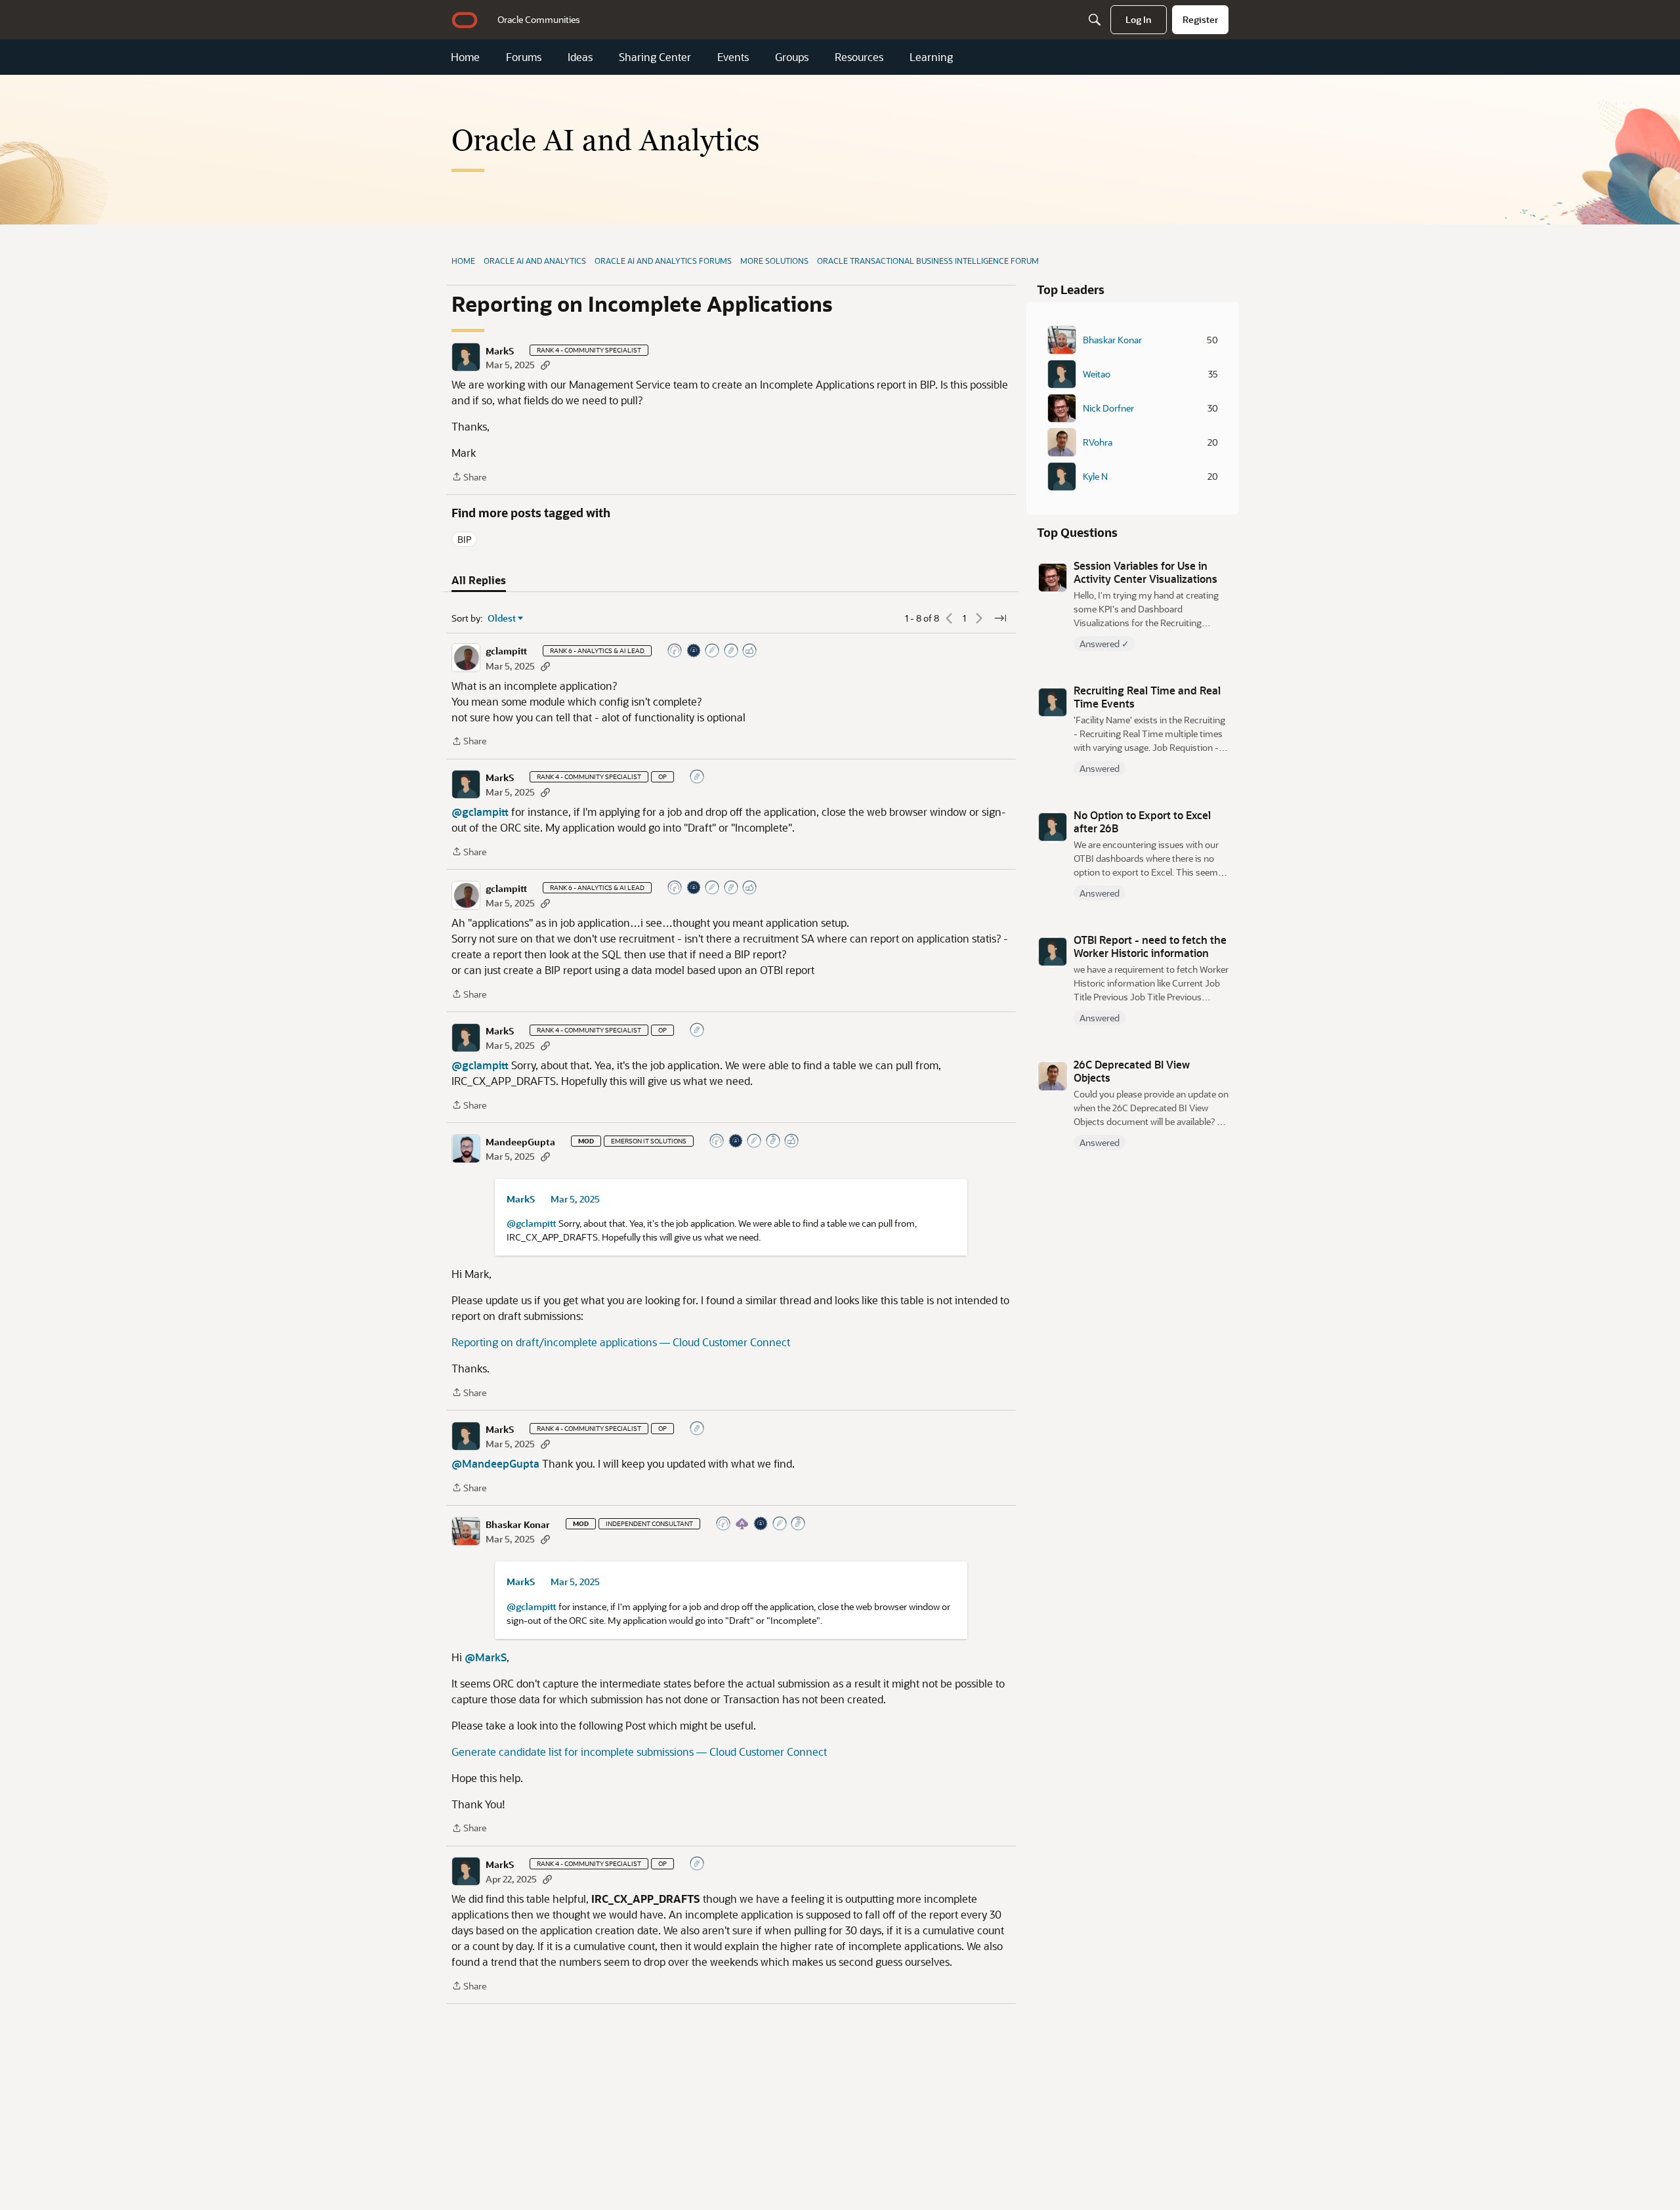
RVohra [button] (1098, 442)
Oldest (502, 618)
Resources (859, 57)
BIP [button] (464, 539)
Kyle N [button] (1095, 477)
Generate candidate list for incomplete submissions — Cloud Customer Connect (639, 1752)
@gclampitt (480, 812)
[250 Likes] (792, 1142)
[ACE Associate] (743, 1524)
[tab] (479, 580)
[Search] (1095, 20)
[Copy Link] (545, 365)
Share (469, 478)
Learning (931, 57)
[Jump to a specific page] (1000, 618)
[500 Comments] (774, 1142)
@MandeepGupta (495, 1463)
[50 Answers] (755, 1142)
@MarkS (486, 1657)
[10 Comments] (732, 651)
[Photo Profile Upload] (694, 651)
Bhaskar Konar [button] (518, 1525)
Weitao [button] (1097, 374)
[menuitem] (539, 20)
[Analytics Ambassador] (675, 651)
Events (733, 57)
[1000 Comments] (799, 1524)
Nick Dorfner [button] (1108, 408)
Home (465, 57)
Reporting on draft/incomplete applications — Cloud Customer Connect (621, 1342)
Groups (792, 57)
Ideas (580, 57)
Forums (524, 57)
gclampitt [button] (506, 651)
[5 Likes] (750, 651)
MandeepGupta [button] (520, 1142)
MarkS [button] (500, 351)
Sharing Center (655, 57)
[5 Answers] (713, 651)
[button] (466, 357)
